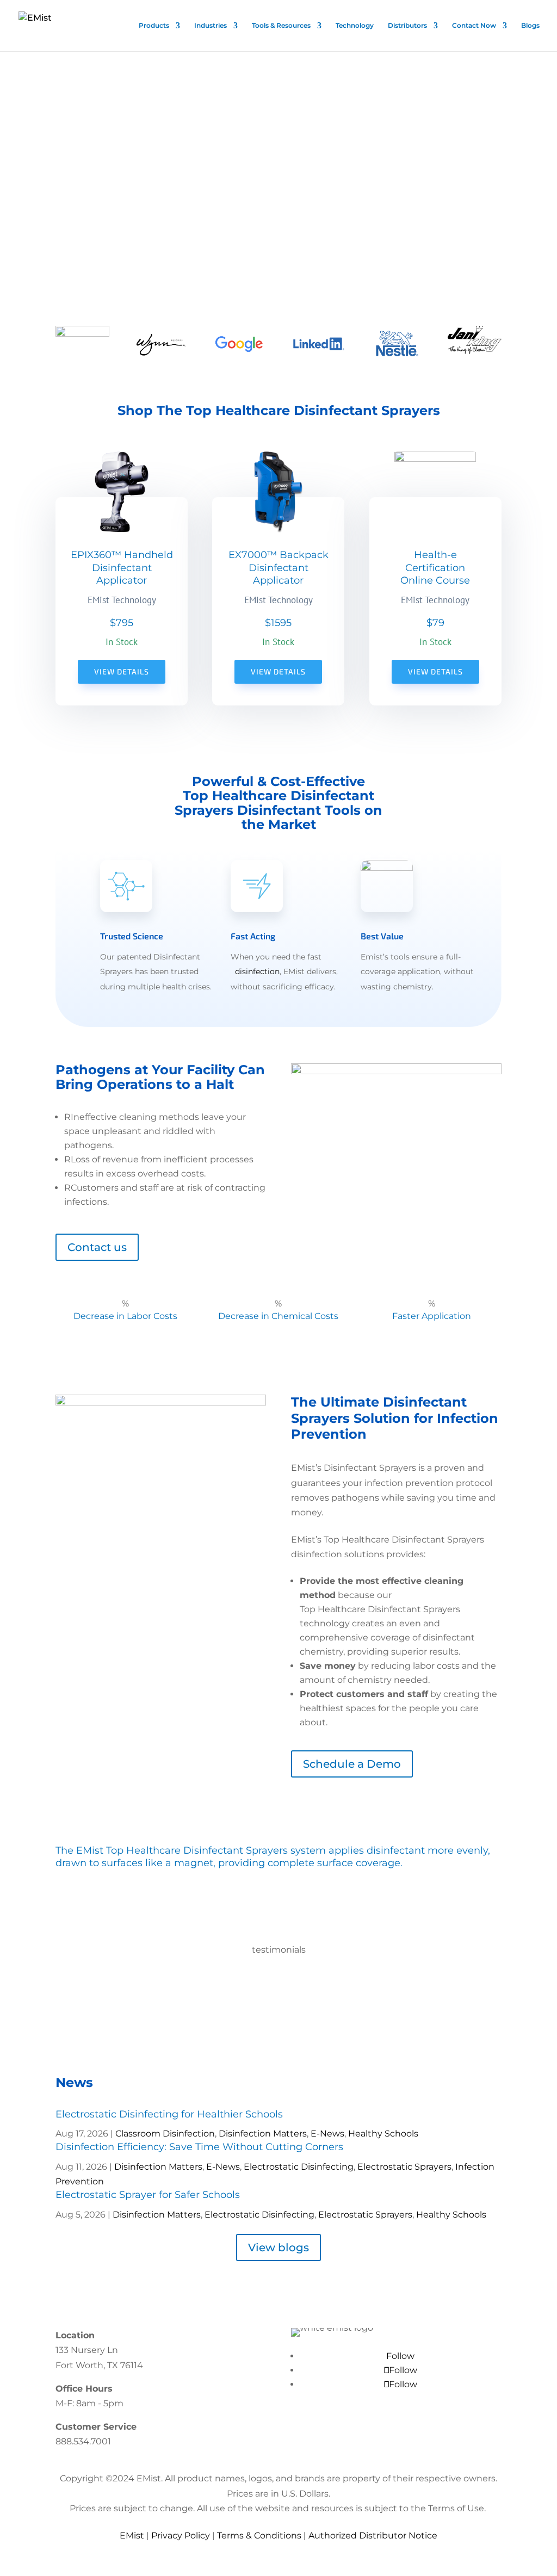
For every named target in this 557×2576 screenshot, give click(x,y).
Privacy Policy (181, 2535)
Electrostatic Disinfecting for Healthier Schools (169, 2114)
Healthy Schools (383, 2134)
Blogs (530, 26)
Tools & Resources (281, 26)
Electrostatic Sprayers (404, 2167)
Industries (211, 26)
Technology (355, 26)
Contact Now (474, 26)
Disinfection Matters (263, 2134)
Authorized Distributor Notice (373, 2535)
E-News (327, 2134)
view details (278, 671)
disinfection (257, 971)
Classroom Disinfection (165, 2134)
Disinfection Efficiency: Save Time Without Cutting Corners (199, 2147)
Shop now (68, 273)
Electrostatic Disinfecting (299, 2167)
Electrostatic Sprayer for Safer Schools (148, 2195)
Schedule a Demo (352, 1764)
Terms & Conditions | (263, 2535)
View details (122, 671)
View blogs (278, 2247)
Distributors (407, 26)
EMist (132, 2535)
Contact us (97, 1247)
